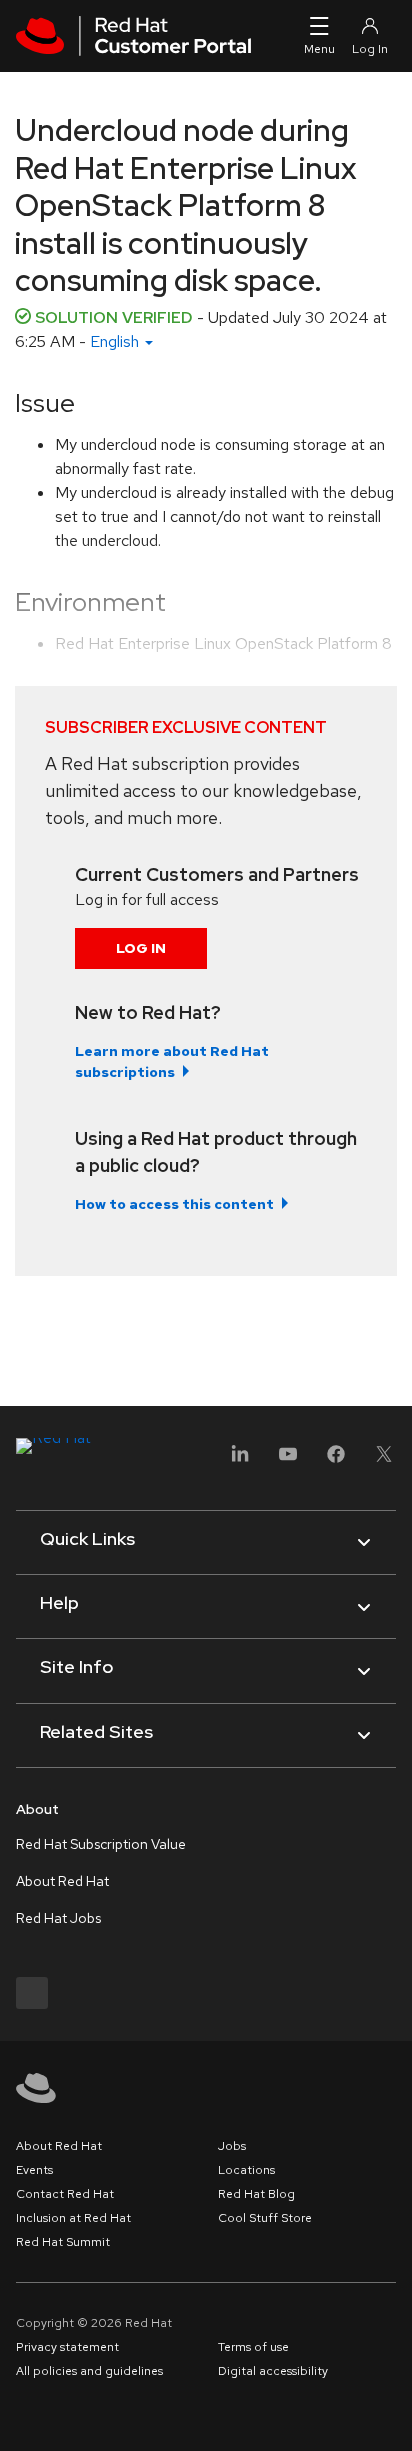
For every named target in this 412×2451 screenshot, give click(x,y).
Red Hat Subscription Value (101, 1844)
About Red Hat (62, 1881)
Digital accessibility (273, 2371)
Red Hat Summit (63, 2242)
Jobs (232, 2146)
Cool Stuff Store (265, 2218)
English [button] (116, 341)
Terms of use (253, 2347)
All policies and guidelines (89, 2371)
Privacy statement (67, 2347)
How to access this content (174, 1204)
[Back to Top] (390, 2414)
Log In (141, 948)
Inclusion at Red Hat (73, 2218)
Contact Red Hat (65, 2194)
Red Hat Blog (256, 2194)
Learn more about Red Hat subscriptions (172, 1061)
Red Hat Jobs (58, 1918)
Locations (246, 2170)
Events (34, 2170)
